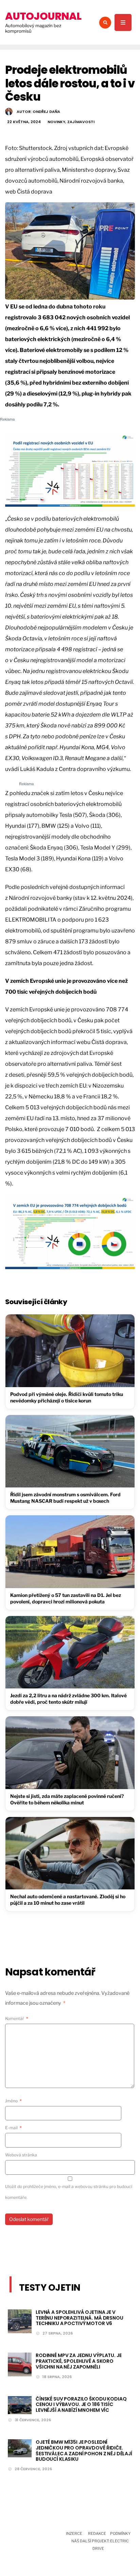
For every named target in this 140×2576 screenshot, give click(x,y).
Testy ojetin (50, 2287)
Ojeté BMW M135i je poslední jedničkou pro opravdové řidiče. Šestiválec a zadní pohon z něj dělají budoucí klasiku (84, 2451)
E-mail (13, 2128)
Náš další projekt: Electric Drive (100, 2545)
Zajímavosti (81, 122)
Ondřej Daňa (46, 112)
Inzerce (74, 2533)
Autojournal (43, 16)
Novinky (56, 122)
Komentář (17, 2018)
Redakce (97, 2533)
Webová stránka (21, 2155)
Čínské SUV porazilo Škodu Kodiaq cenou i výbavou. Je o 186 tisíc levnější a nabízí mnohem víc (81, 2405)
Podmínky (120, 2533)
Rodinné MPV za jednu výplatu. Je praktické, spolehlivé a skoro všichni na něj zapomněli (79, 2361)
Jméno (13, 2101)
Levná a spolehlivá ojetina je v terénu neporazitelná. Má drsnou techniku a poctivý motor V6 (80, 2318)
